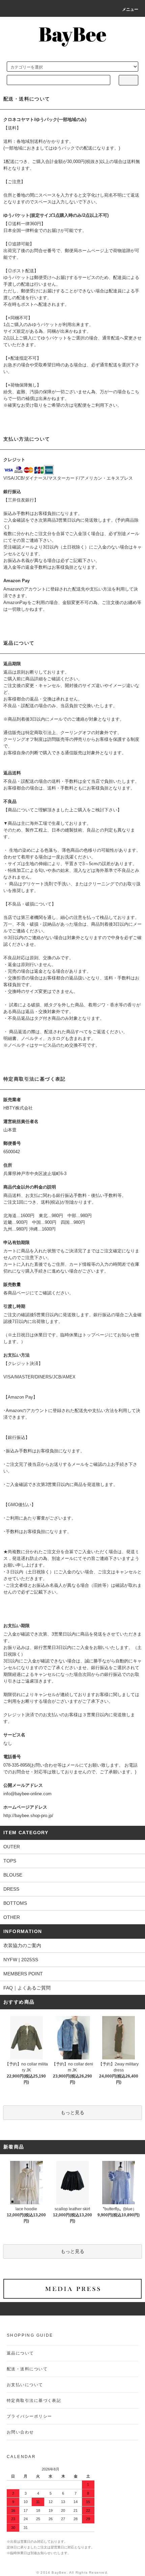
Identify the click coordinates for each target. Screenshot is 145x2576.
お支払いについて (25, 2385)
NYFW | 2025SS (21, 1960)
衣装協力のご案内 (22, 1945)
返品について (20, 2353)
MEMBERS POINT (23, 1974)
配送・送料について (27, 2369)
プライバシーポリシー (29, 2416)
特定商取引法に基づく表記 (34, 2401)
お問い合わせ (20, 2432)
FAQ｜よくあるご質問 (27, 1988)
